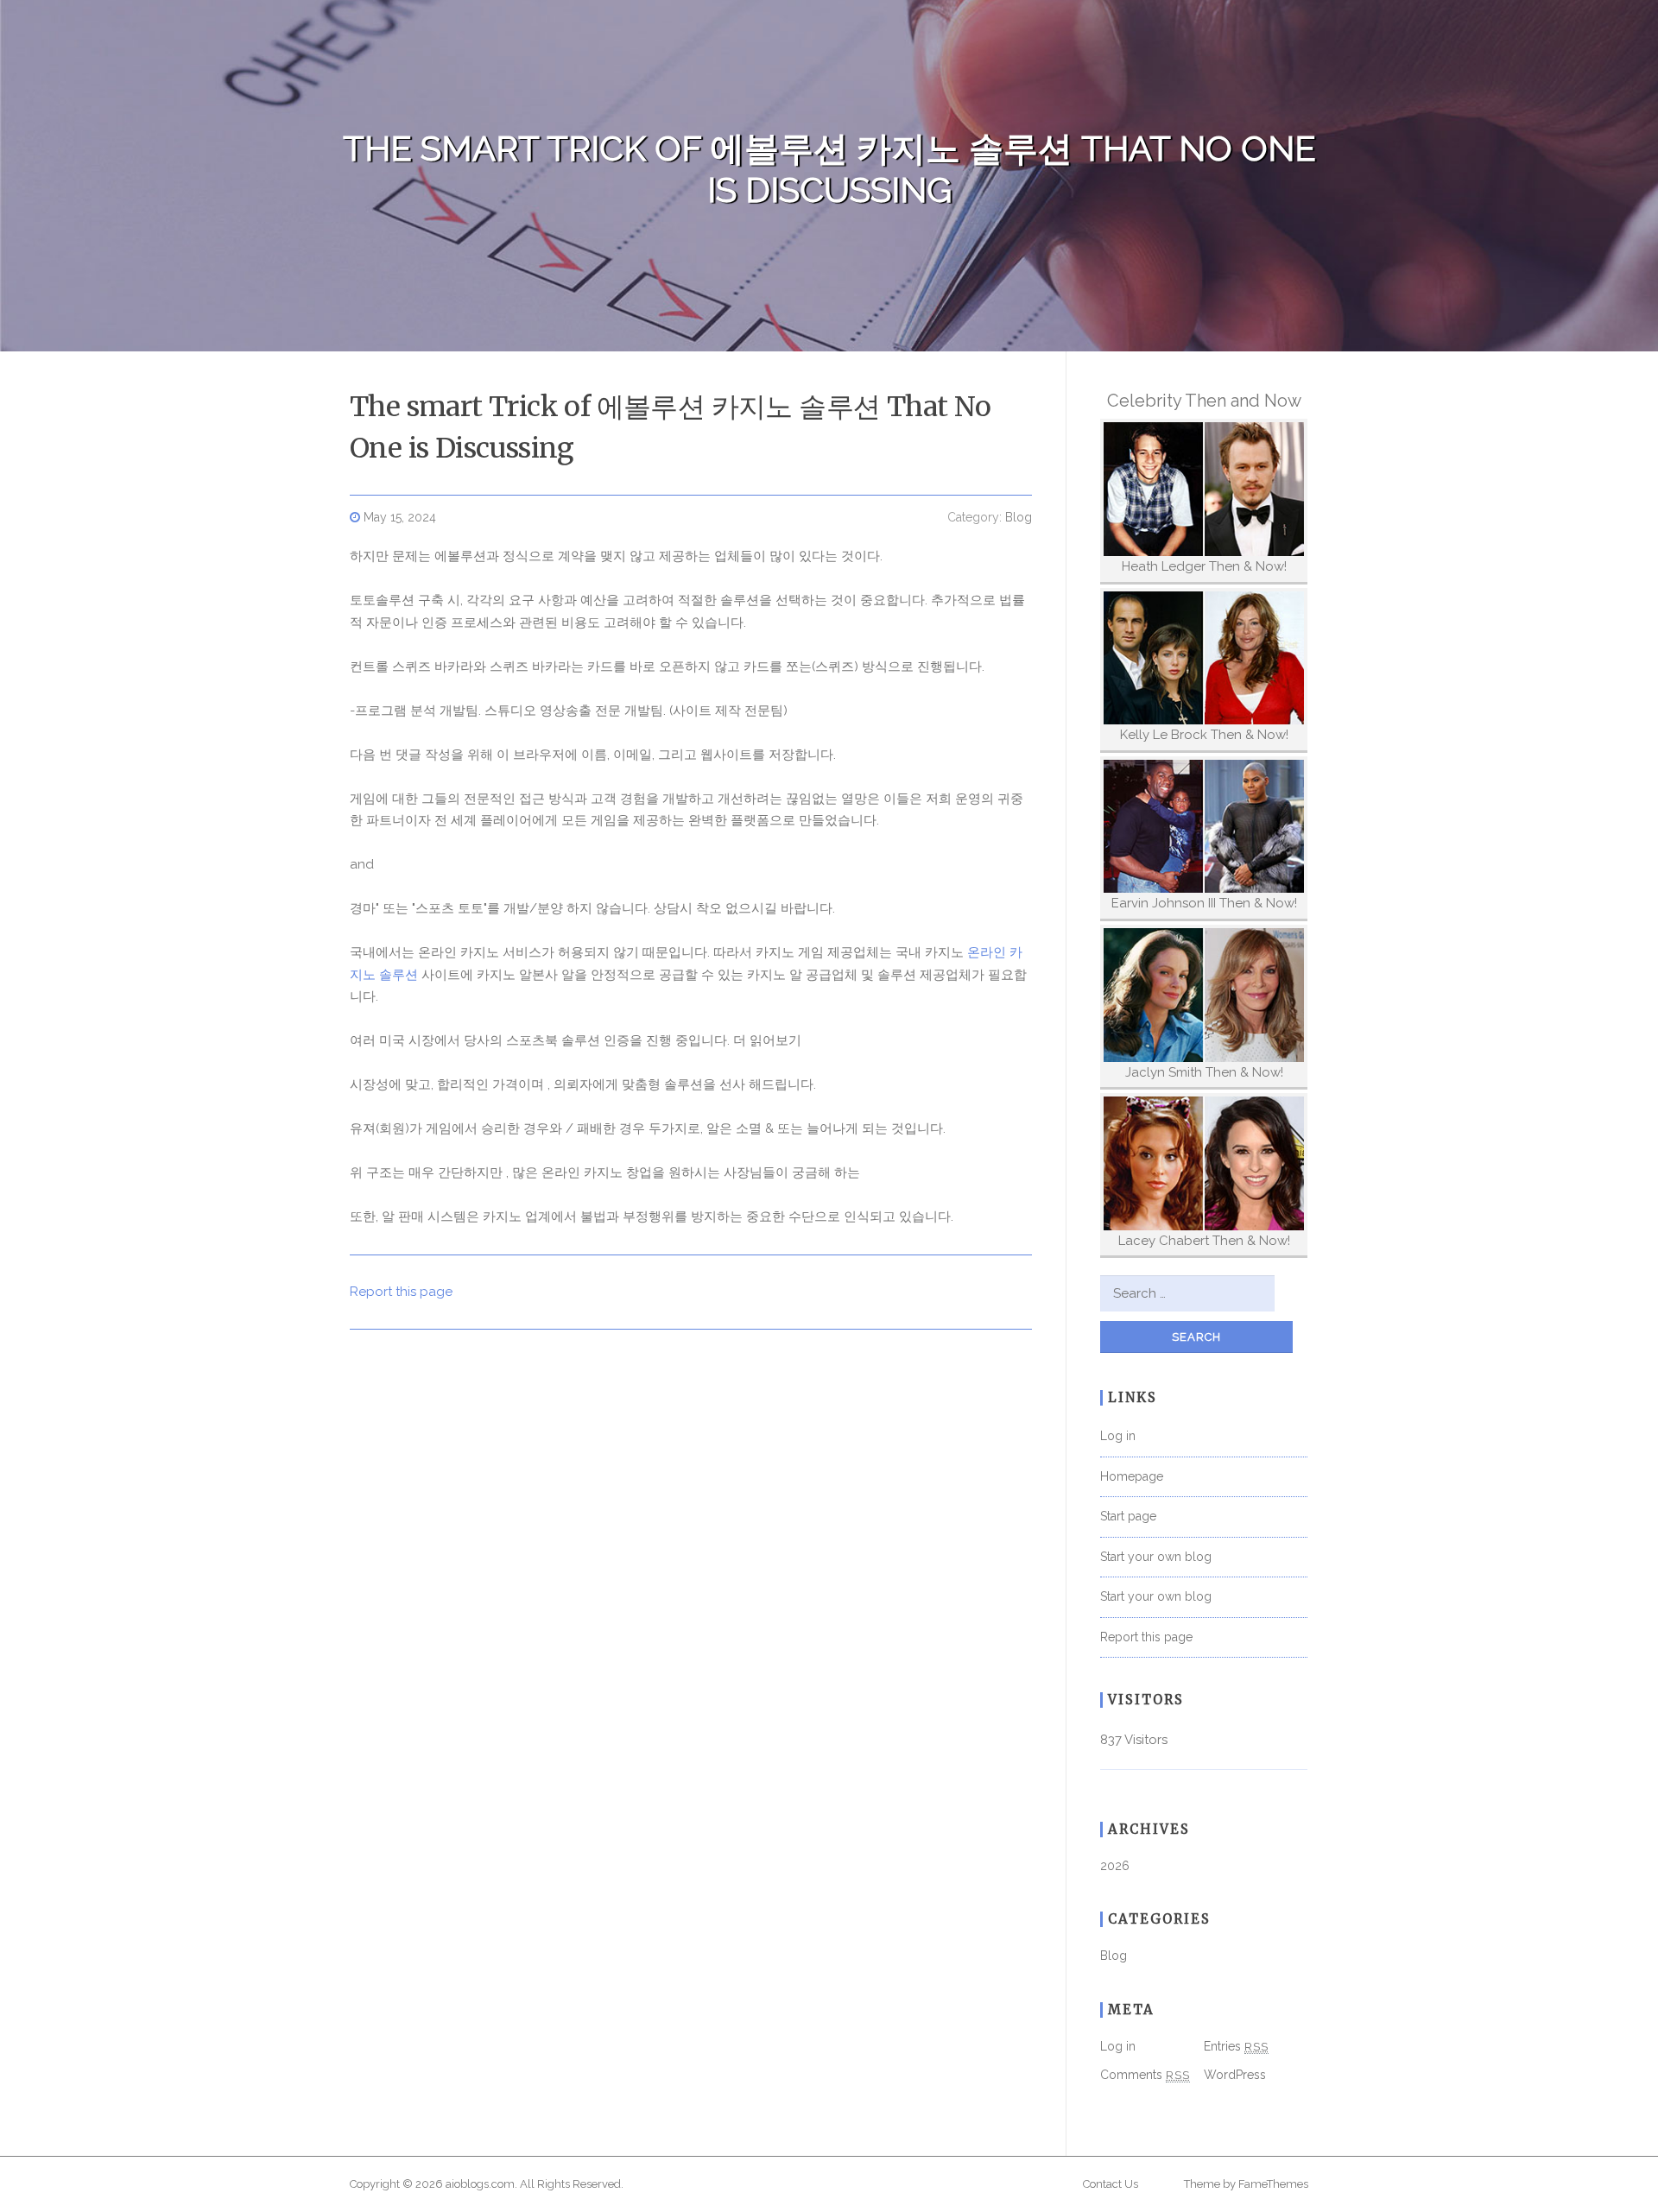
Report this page (401, 1292)
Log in (1118, 1436)
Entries (1236, 2046)
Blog (1019, 517)
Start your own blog (1156, 1557)
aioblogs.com (480, 2184)
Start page (1128, 1516)
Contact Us (1111, 2184)
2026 (1115, 1866)
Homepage (1132, 1476)
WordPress (1235, 2075)
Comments (1145, 2075)
